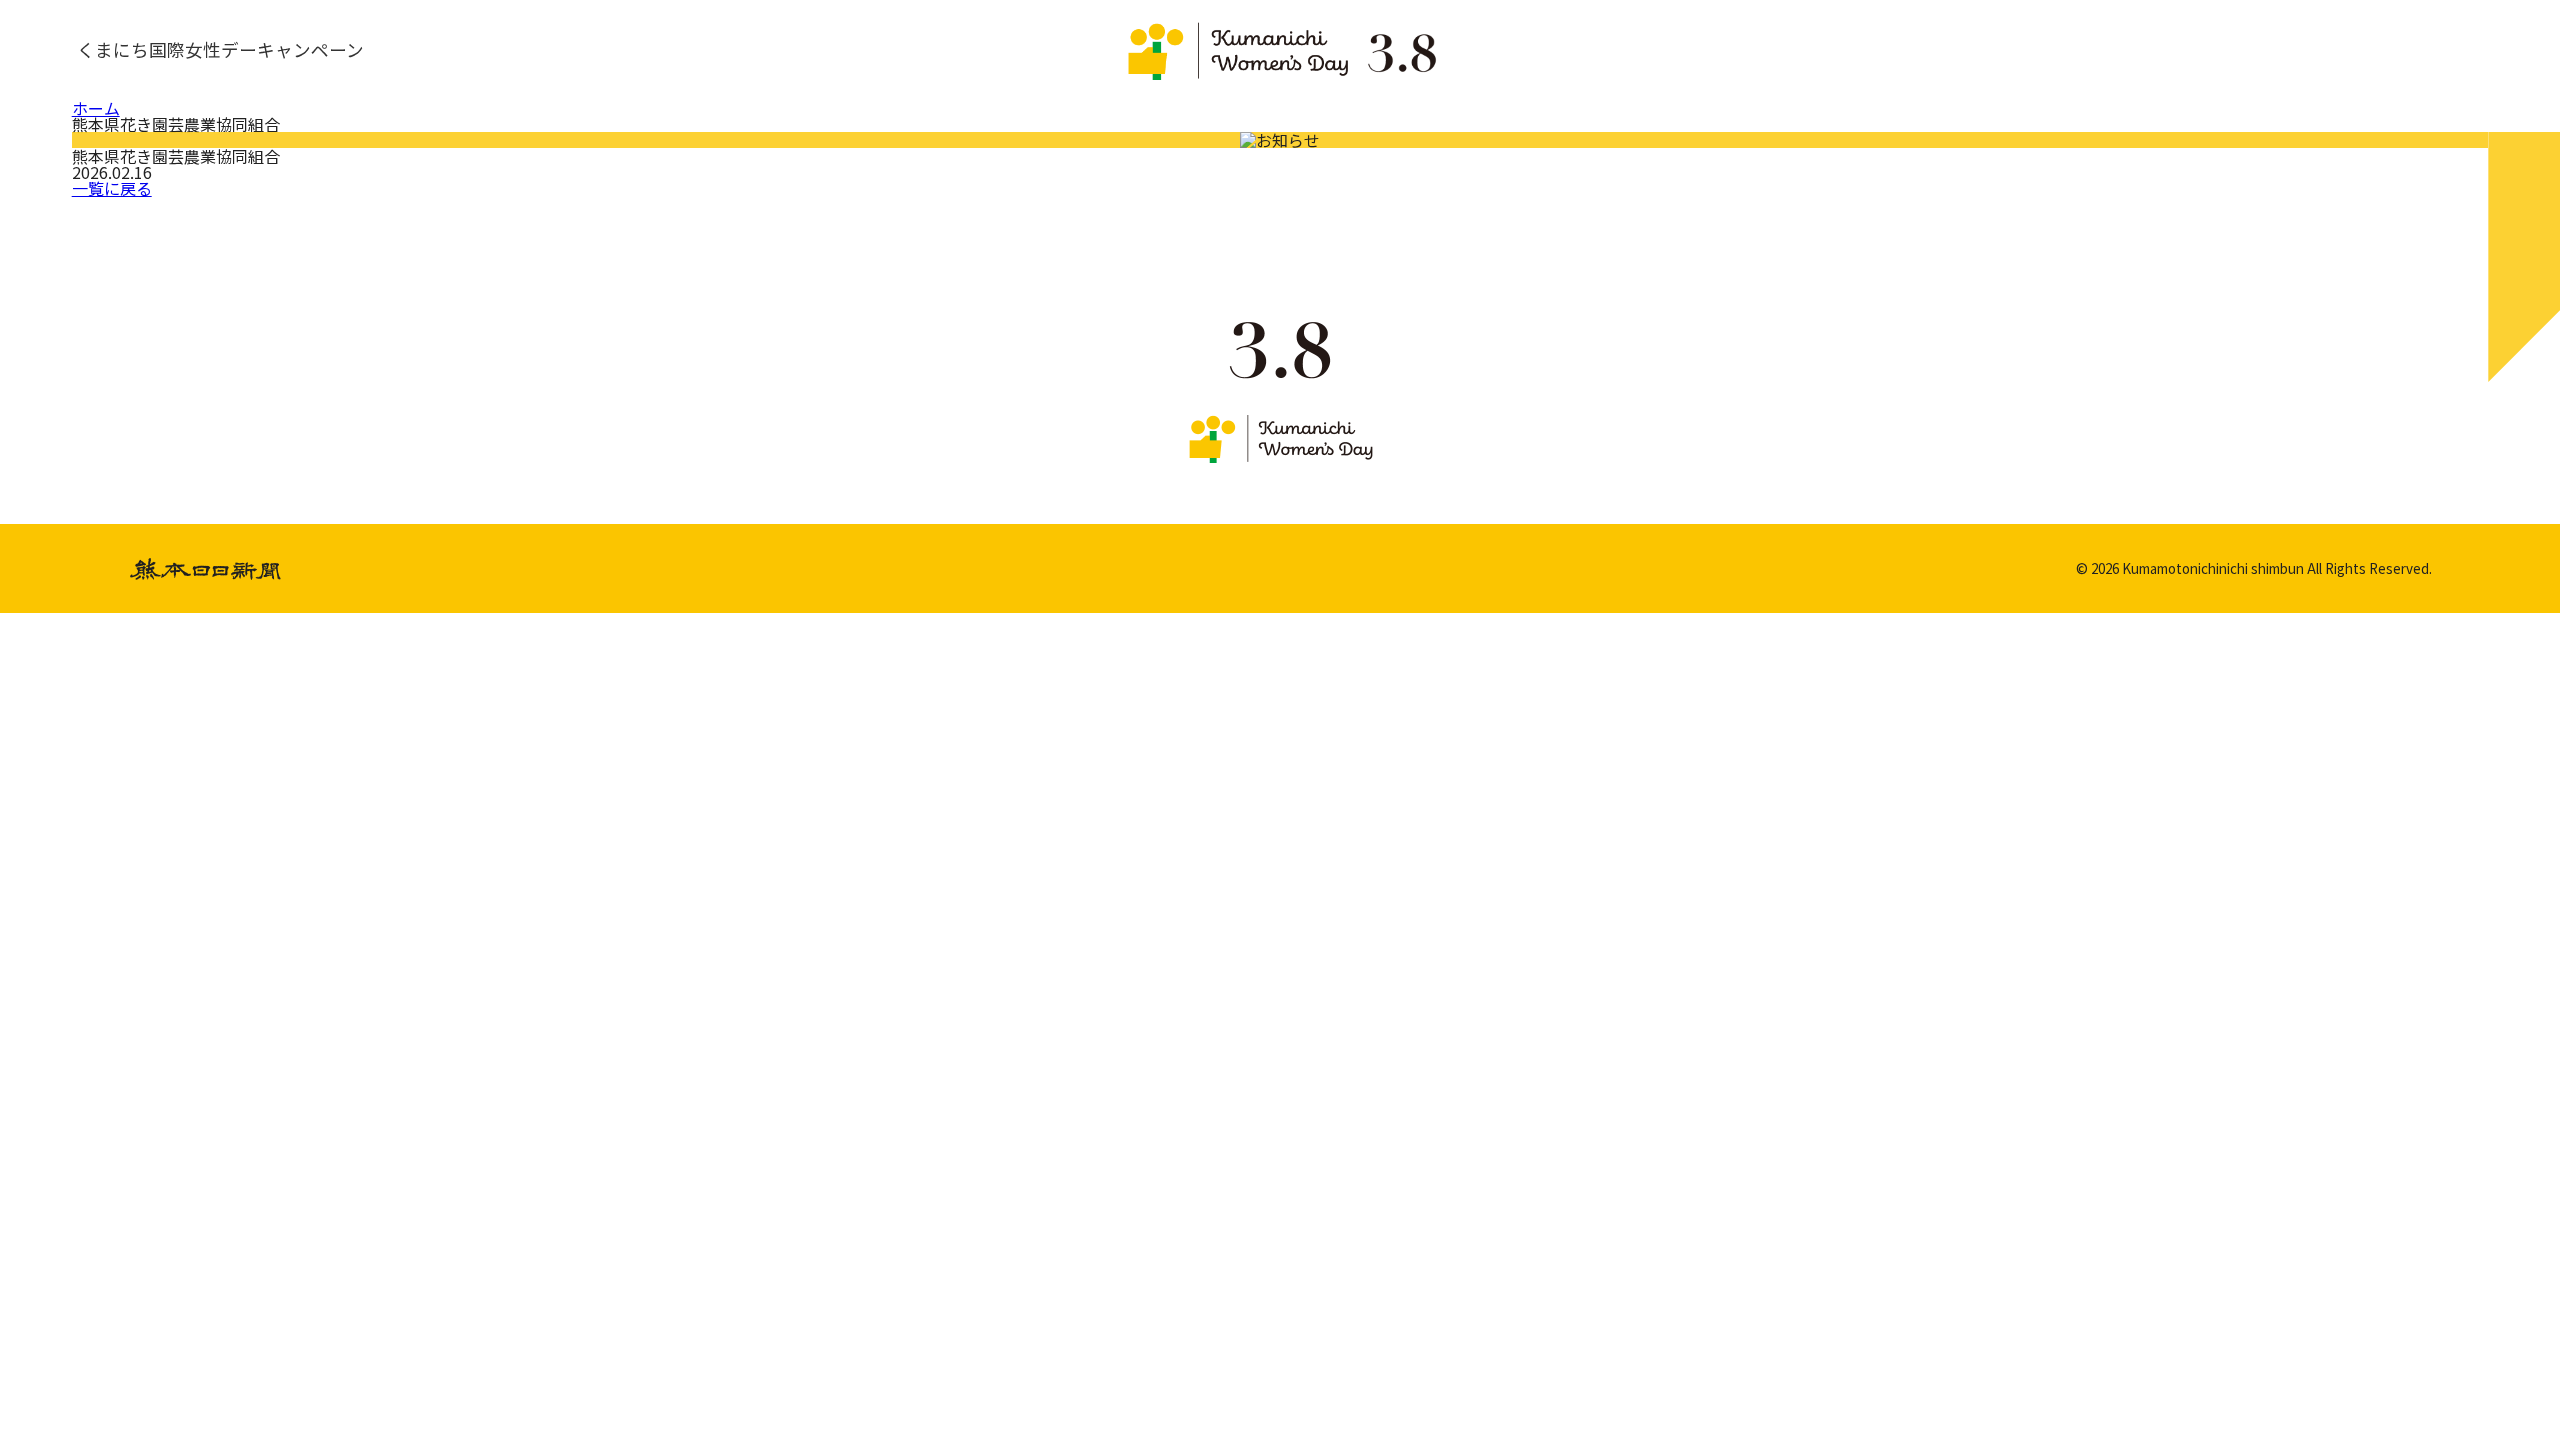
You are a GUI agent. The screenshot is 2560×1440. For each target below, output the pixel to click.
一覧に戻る (112, 188)
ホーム (96, 108)
